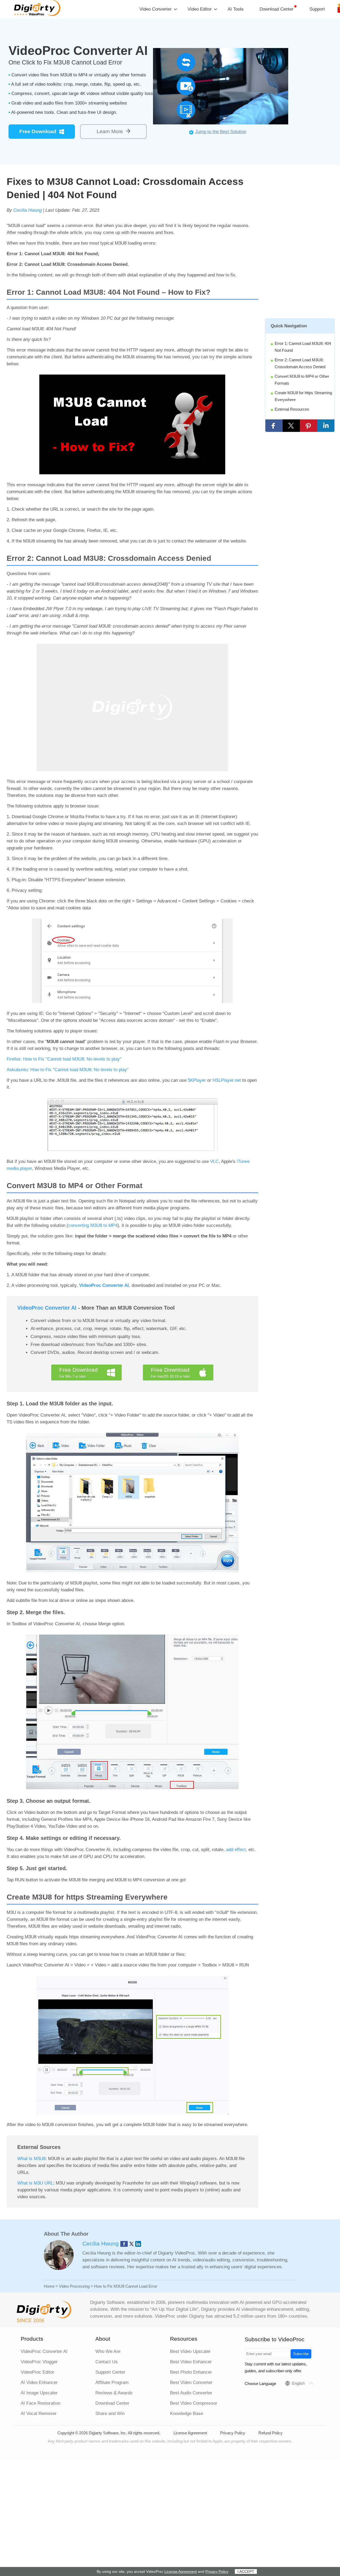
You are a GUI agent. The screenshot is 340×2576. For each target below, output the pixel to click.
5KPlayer (197, 1080)
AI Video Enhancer (39, 2382)
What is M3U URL (35, 2183)
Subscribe (301, 2354)
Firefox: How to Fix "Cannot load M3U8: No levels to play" (64, 1059)
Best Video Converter (191, 2382)
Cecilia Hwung (27, 210)
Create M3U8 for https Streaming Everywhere (303, 396)
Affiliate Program (112, 2382)
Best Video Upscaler (190, 2351)
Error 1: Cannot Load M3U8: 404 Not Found (303, 347)
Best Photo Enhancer (191, 2372)
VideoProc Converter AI (104, 1285)
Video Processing (74, 2286)
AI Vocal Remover (39, 2414)
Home (49, 2286)
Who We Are (108, 2351)
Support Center (110, 2372)
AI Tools (236, 9)
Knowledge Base (186, 2414)
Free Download (38, 131)
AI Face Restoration (41, 2403)
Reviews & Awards (114, 2393)
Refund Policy (271, 2433)
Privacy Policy (233, 2433)
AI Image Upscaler (39, 2393)
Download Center (277, 9)
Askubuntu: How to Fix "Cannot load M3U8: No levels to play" (68, 1070)
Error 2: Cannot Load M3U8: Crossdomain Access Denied (300, 363)
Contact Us (107, 2362)
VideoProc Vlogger (39, 2362)
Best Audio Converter (191, 2393)
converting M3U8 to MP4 (93, 1225)
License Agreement (190, 2433)
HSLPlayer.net (227, 1080)
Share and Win (110, 2414)
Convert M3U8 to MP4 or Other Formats (302, 380)
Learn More (110, 131)
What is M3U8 (31, 2159)
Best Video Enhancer (191, 2362)
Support (317, 9)
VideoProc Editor (37, 2372)
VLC (214, 1161)
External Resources (292, 409)
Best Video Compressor (194, 2403)
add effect (236, 1850)
